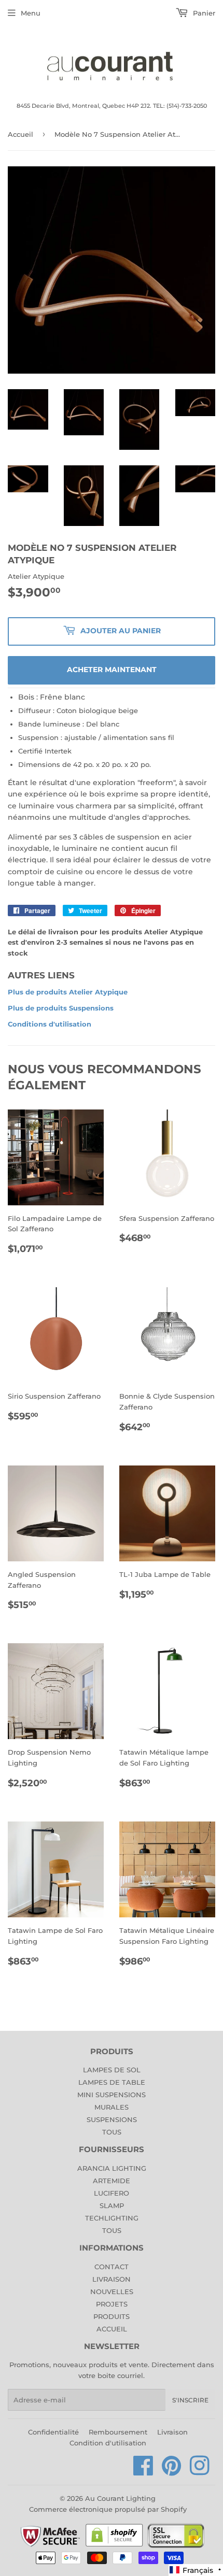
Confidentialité (53, 2432)
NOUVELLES (112, 2292)
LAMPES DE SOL (112, 2070)
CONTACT (112, 2267)
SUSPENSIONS (112, 2119)
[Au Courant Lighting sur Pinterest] (172, 2471)
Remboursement (118, 2432)
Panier (203, 13)
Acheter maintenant (112, 670)
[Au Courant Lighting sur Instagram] (200, 2471)
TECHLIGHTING (112, 2218)
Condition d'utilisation (108, 2443)
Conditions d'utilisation (50, 1024)
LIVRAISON (112, 2279)
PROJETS (112, 2304)
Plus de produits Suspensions (61, 1008)
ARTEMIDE (112, 2181)
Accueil (20, 134)
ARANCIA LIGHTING (112, 2168)
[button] (196, 2570)
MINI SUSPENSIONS (112, 2095)
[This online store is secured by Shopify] (114, 2546)
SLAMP (112, 2205)
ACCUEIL (112, 2329)
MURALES (112, 2107)
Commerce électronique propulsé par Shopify (108, 2509)
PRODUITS (112, 2316)
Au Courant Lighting (120, 2498)
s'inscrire (190, 2400)
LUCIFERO (112, 2193)
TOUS (112, 2132)
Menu (31, 13)
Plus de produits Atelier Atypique (68, 992)
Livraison (172, 2432)
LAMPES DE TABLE (112, 2082)
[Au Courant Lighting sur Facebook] (143, 2471)
